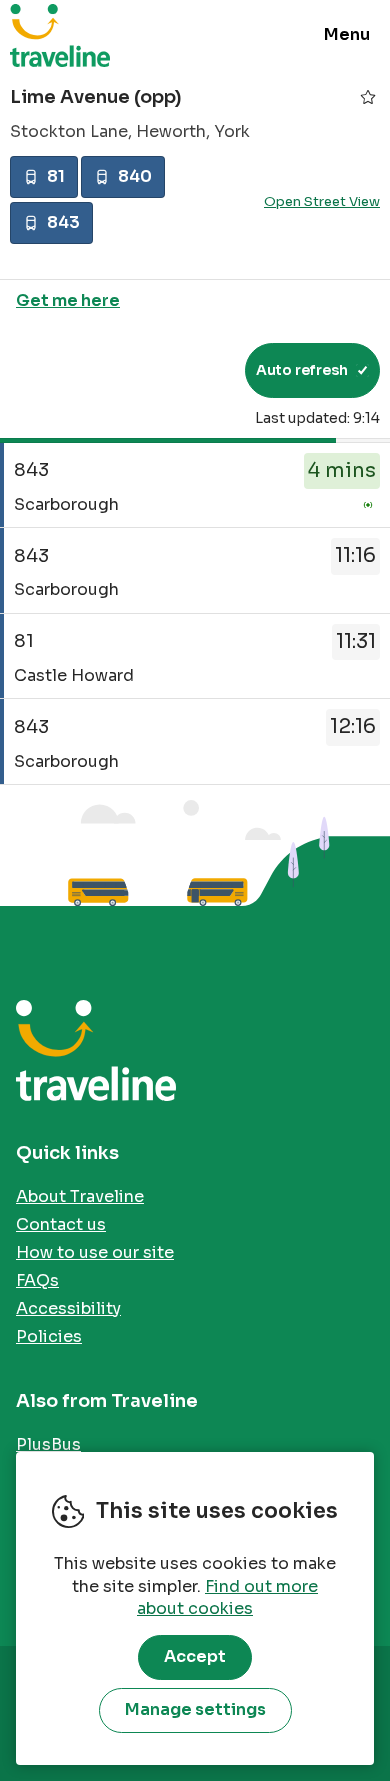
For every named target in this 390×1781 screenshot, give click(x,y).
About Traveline (80, 1196)
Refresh (193, 370)
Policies (49, 1336)
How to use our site (95, 1252)
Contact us (61, 1224)
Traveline (60, 35)
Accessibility (68, 1308)
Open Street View (322, 201)
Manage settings (195, 1709)
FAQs (37, 1280)
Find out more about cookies (227, 1598)
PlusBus (48, 1444)
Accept (195, 1656)
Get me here (68, 300)
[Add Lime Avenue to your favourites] (368, 97)
